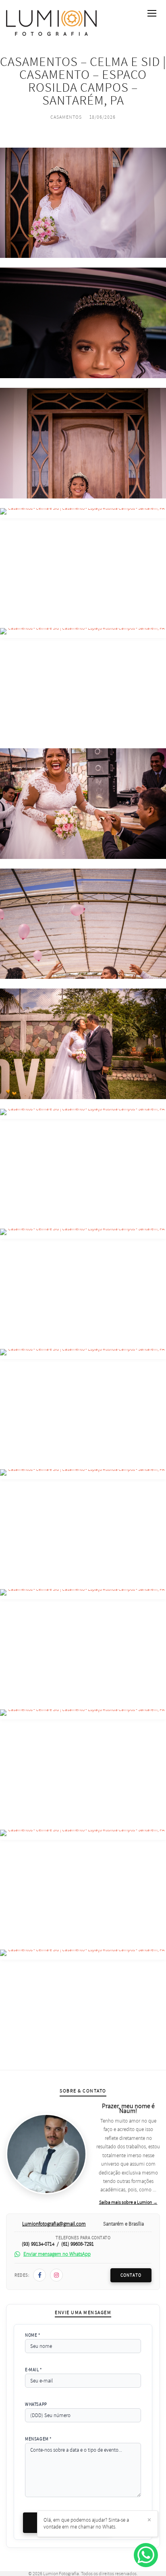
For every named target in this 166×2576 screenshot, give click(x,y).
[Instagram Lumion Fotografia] (56, 2275)
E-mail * (33, 2370)
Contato (131, 2275)
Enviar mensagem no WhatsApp (57, 2254)
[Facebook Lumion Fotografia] (39, 2275)
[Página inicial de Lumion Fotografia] (51, 23)
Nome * (33, 2335)
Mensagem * (38, 2439)
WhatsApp (36, 2404)
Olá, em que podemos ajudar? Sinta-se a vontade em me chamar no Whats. (86, 2523)
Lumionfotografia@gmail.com (54, 2224)
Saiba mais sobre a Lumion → (128, 2202)
